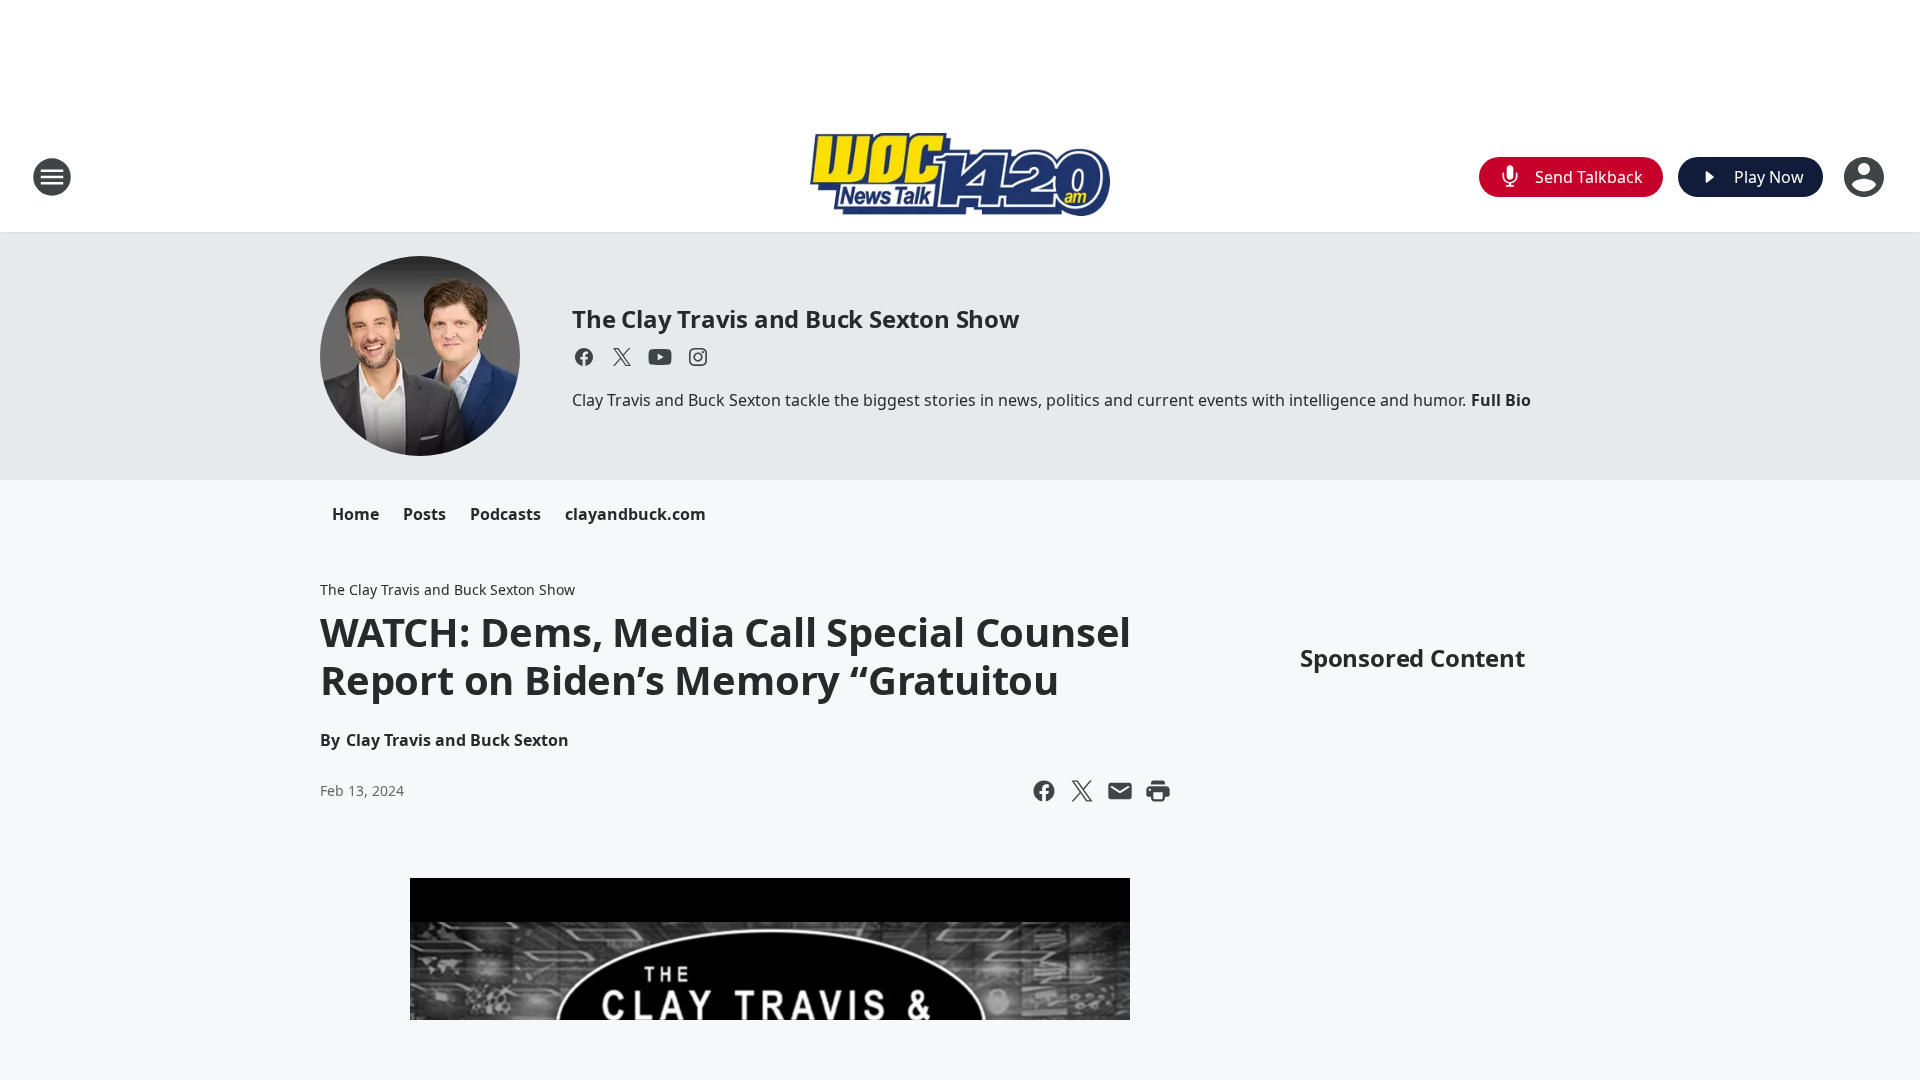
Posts (424, 514)
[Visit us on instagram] (698, 357)
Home (355, 514)
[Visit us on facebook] (584, 357)
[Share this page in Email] (1120, 791)
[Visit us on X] (622, 357)
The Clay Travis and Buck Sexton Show (796, 318)
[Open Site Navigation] (52, 177)
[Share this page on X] (1082, 791)
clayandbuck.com (635, 514)
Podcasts (505, 514)
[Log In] (1866, 177)
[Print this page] (1158, 791)
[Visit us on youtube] (660, 357)
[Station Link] (960, 177)
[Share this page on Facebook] (1044, 791)
